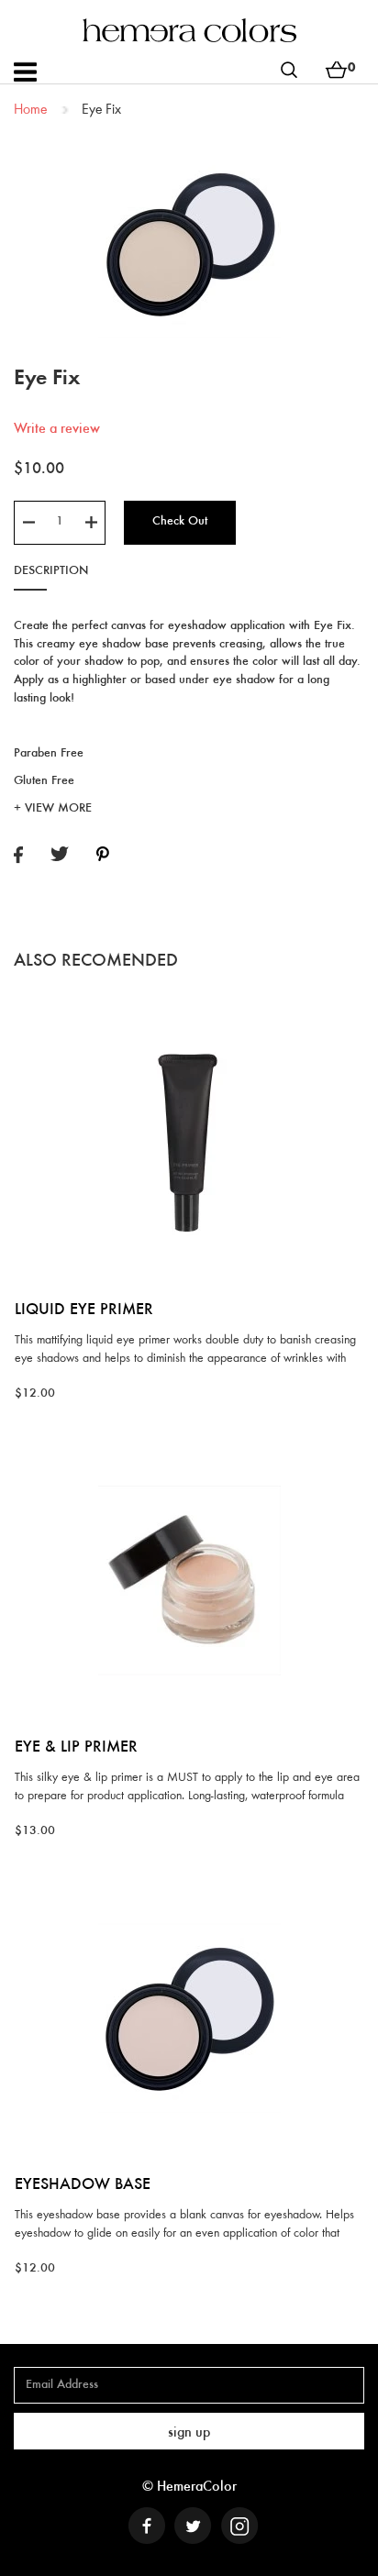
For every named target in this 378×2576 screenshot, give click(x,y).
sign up (189, 2433)
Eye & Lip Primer (76, 1748)
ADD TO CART (189, 1005)
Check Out (180, 522)
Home (30, 110)
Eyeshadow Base (83, 2185)
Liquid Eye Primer (84, 1310)
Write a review (57, 429)
